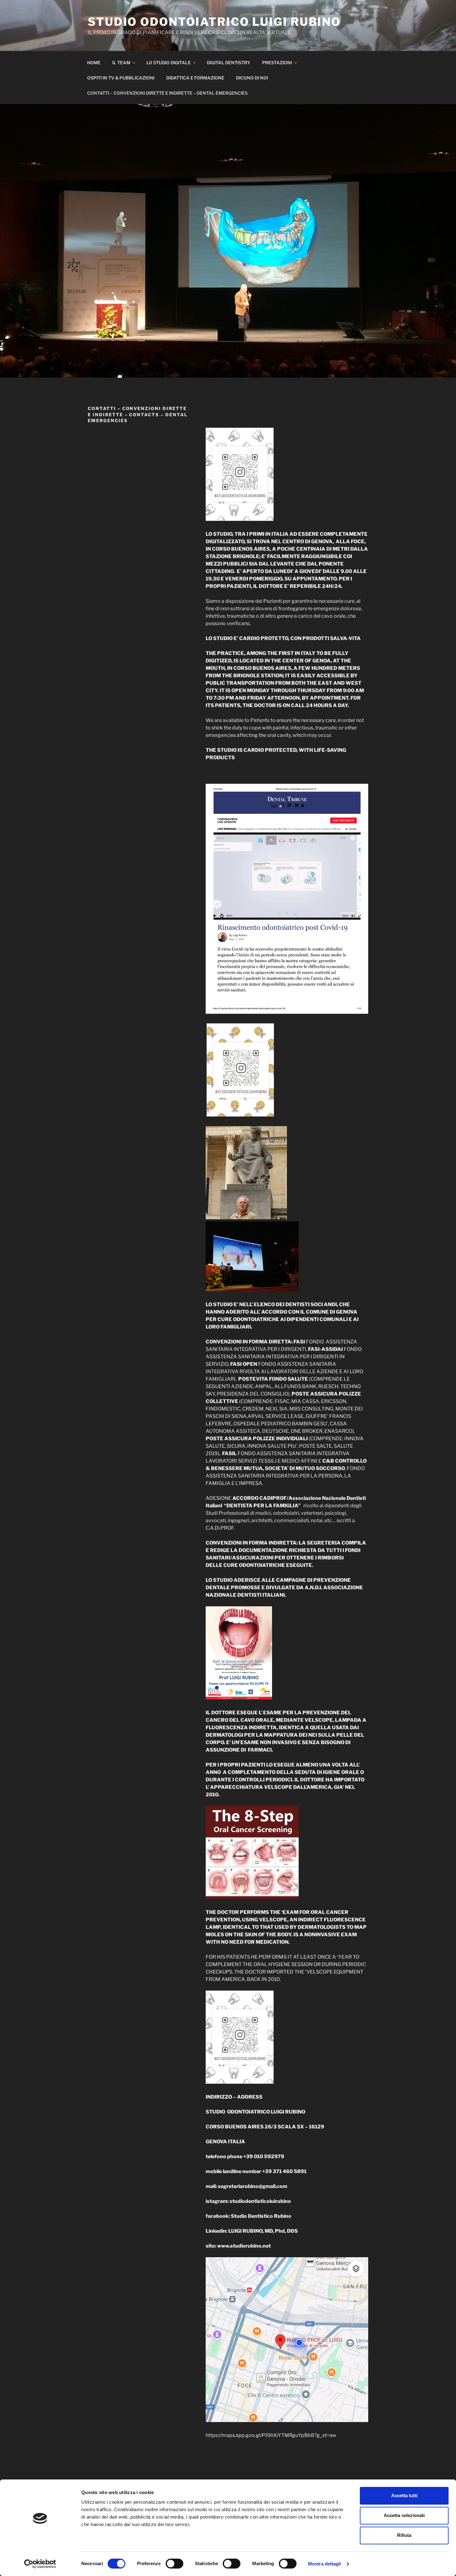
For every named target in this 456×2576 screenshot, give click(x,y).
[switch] (174, 2564)
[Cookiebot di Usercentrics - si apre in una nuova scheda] (40, 2564)
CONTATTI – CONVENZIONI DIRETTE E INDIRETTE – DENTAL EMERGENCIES (167, 93)
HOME (94, 63)
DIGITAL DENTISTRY (229, 63)
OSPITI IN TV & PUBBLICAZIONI (121, 78)
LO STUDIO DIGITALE (169, 63)
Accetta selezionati (404, 2515)
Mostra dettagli (325, 2564)
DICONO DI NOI (252, 78)
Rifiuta (404, 2535)
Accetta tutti (404, 2495)
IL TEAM (121, 63)
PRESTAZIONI (277, 63)
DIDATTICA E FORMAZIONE (195, 78)
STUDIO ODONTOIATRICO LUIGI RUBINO (214, 22)
